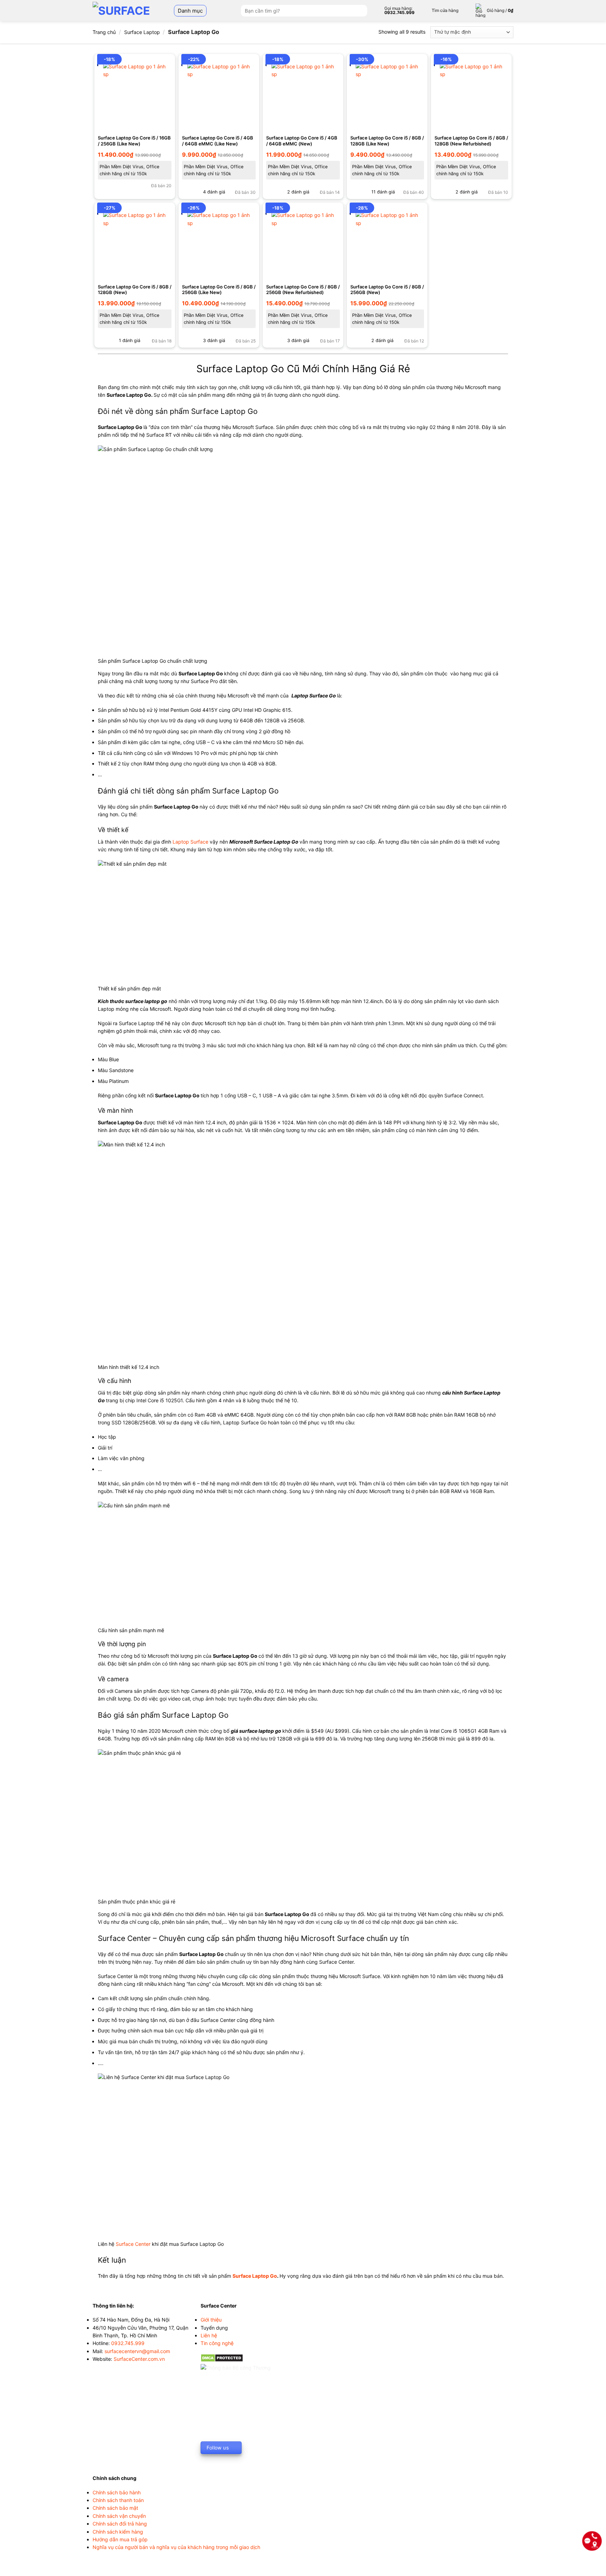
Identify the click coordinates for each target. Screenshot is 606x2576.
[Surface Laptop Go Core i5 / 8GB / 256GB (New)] (387, 243)
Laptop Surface (190, 842)
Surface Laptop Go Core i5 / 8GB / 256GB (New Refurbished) (303, 290)
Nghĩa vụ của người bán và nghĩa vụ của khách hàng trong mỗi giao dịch (176, 2547)
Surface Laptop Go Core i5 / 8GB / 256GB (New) (387, 290)
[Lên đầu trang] (592, 2567)
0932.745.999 (128, 2343)
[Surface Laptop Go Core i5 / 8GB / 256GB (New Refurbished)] (303, 243)
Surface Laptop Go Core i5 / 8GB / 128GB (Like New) (387, 141)
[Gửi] (361, 11)
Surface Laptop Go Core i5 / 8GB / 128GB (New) (135, 290)
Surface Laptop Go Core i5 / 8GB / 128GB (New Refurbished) (471, 141)
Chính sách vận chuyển (119, 2516)
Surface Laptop (142, 32)
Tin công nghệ (217, 2343)
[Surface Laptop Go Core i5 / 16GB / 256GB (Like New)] (135, 94)
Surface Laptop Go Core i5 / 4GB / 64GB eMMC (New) (302, 141)
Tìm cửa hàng (445, 10)
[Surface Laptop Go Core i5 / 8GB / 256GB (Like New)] (219, 243)
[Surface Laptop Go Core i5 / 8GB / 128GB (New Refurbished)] (471, 94)
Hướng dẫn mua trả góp (120, 2539)
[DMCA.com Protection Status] (222, 2357)
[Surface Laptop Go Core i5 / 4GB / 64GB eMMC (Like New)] (219, 94)
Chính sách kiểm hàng (118, 2532)
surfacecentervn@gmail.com (137, 2351)
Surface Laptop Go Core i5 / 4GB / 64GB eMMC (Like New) (218, 141)
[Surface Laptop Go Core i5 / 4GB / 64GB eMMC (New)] (303, 94)
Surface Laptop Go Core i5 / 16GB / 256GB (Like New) (134, 141)
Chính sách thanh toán (118, 2500)
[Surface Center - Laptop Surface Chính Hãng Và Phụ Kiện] (125, 11)
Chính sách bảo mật (115, 2508)
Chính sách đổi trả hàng (120, 2524)
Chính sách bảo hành (117, 2492)
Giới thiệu (211, 2320)
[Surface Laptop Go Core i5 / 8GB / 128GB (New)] (135, 243)
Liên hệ (209, 2335)
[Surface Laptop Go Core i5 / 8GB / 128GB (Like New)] (387, 94)
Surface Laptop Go (255, 2276)
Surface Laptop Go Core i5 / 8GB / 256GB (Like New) (219, 290)
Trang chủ (104, 32)
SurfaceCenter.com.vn (139, 2359)
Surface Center (133, 2244)
